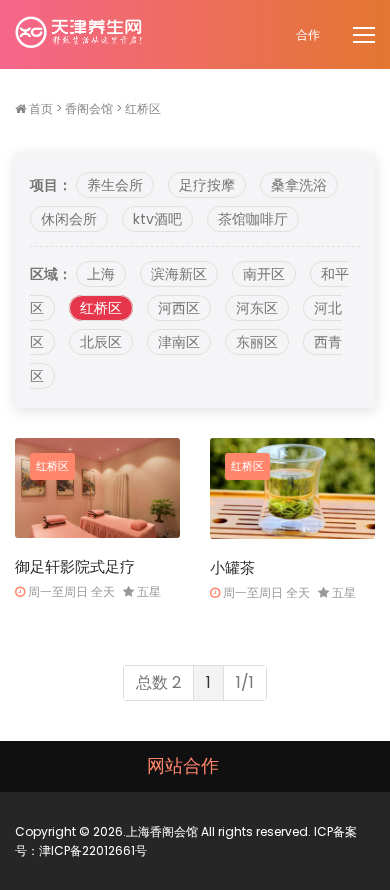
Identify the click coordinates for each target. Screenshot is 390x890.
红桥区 (143, 108)
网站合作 (183, 765)
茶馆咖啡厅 (253, 219)
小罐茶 (232, 567)
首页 (41, 108)
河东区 (257, 308)
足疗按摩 (207, 185)
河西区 (179, 308)
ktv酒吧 (157, 219)
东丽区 (257, 342)
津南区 (179, 342)
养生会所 (115, 185)
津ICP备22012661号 (93, 850)
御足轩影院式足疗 (75, 566)
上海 (101, 274)
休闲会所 (69, 219)
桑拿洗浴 (299, 185)
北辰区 (101, 342)
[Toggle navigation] (366, 36)
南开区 (264, 274)
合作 (308, 34)
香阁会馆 (89, 108)
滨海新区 (179, 274)
